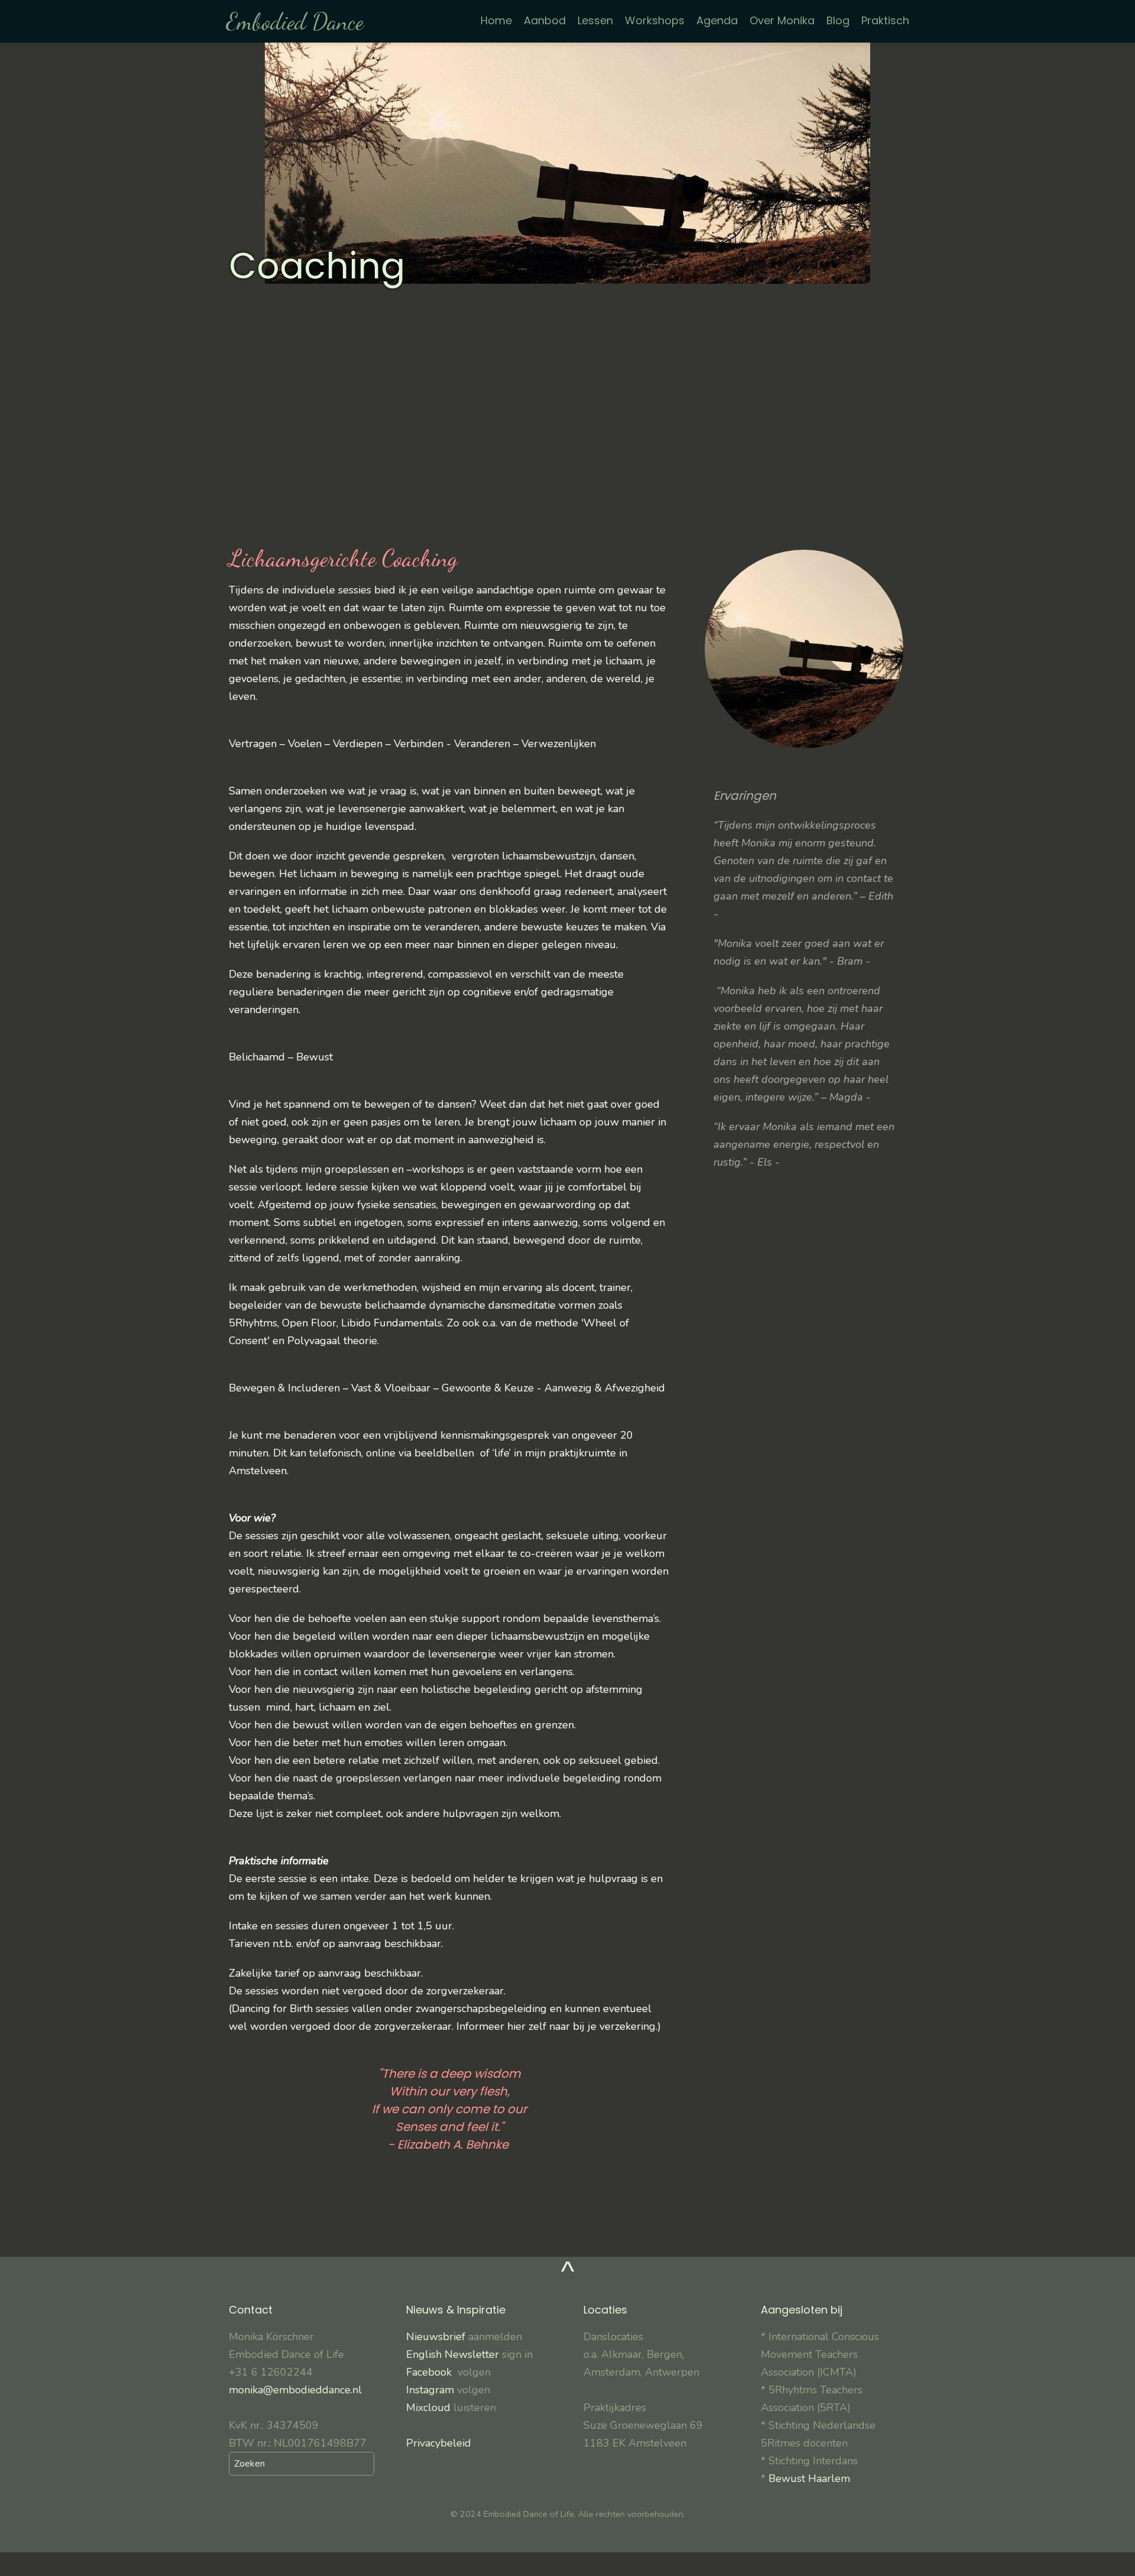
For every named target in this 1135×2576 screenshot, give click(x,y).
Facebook (432, 2372)
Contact (251, 2310)
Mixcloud (428, 2408)
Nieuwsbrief (437, 2337)
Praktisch (885, 20)
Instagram (430, 2390)
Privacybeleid (439, 2443)
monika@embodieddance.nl (295, 2390)
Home (496, 20)
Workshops (655, 20)
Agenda (717, 20)
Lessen (595, 20)
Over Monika (782, 20)
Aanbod (545, 20)
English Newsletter (453, 2354)
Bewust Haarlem (809, 2478)
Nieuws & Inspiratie (456, 2310)
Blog (838, 20)
